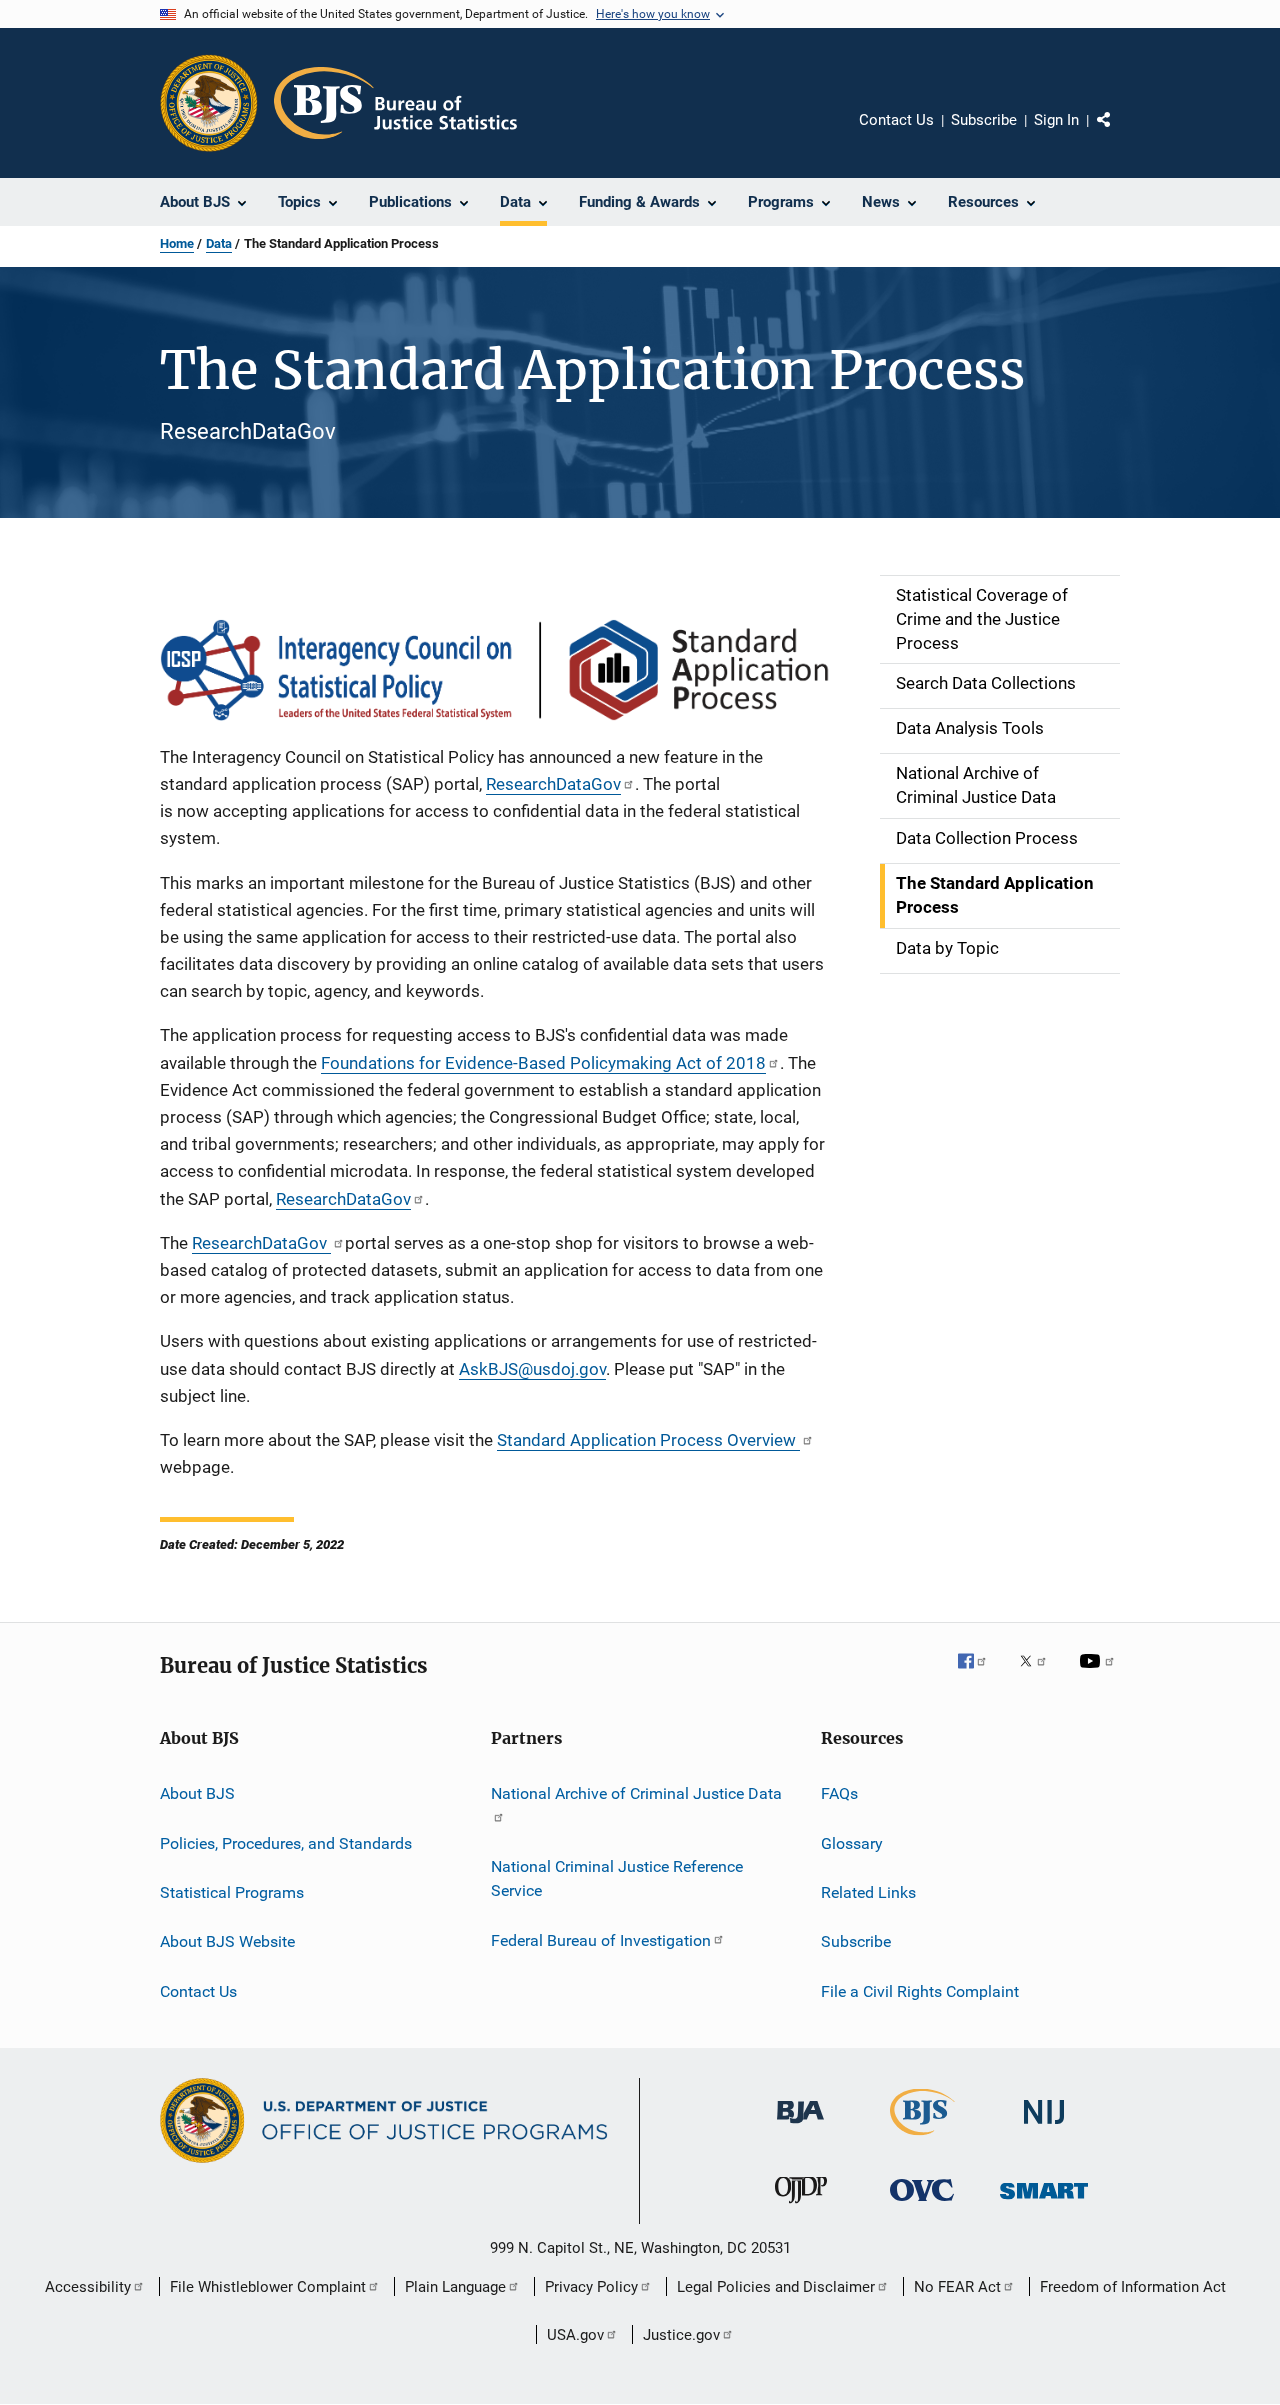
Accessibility (88, 2287)
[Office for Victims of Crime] (922, 2204)
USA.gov (575, 2335)
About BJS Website (227, 1941)
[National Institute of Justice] (1044, 2127)
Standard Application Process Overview (648, 1440)
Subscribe (984, 120)
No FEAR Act (957, 2287)
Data (219, 243)
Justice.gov (681, 2335)
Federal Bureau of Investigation (601, 1939)
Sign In (1056, 120)
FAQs (839, 1793)
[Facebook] (980, 1675)
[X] (1040, 1675)
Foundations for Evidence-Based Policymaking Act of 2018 (543, 1063)
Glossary (852, 1842)
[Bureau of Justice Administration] (800, 2127)
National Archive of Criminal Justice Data (636, 1793)
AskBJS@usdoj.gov (532, 1369)
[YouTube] (1100, 1675)
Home (177, 243)
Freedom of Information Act (1133, 2287)
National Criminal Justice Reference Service (617, 1878)
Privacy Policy (591, 2287)
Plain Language (455, 2287)
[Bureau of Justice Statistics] (922, 2139)
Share (1120, 134)
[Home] (395, 103)
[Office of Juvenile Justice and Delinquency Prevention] (801, 2207)
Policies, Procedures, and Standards (286, 1842)
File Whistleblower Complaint (268, 2287)
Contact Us (896, 120)
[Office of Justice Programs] (209, 103)
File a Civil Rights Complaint (920, 1991)
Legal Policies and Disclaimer (776, 2287)
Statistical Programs (232, 1892)
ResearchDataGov (553, 784)
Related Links (868, 1892)
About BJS (197, 1793)
